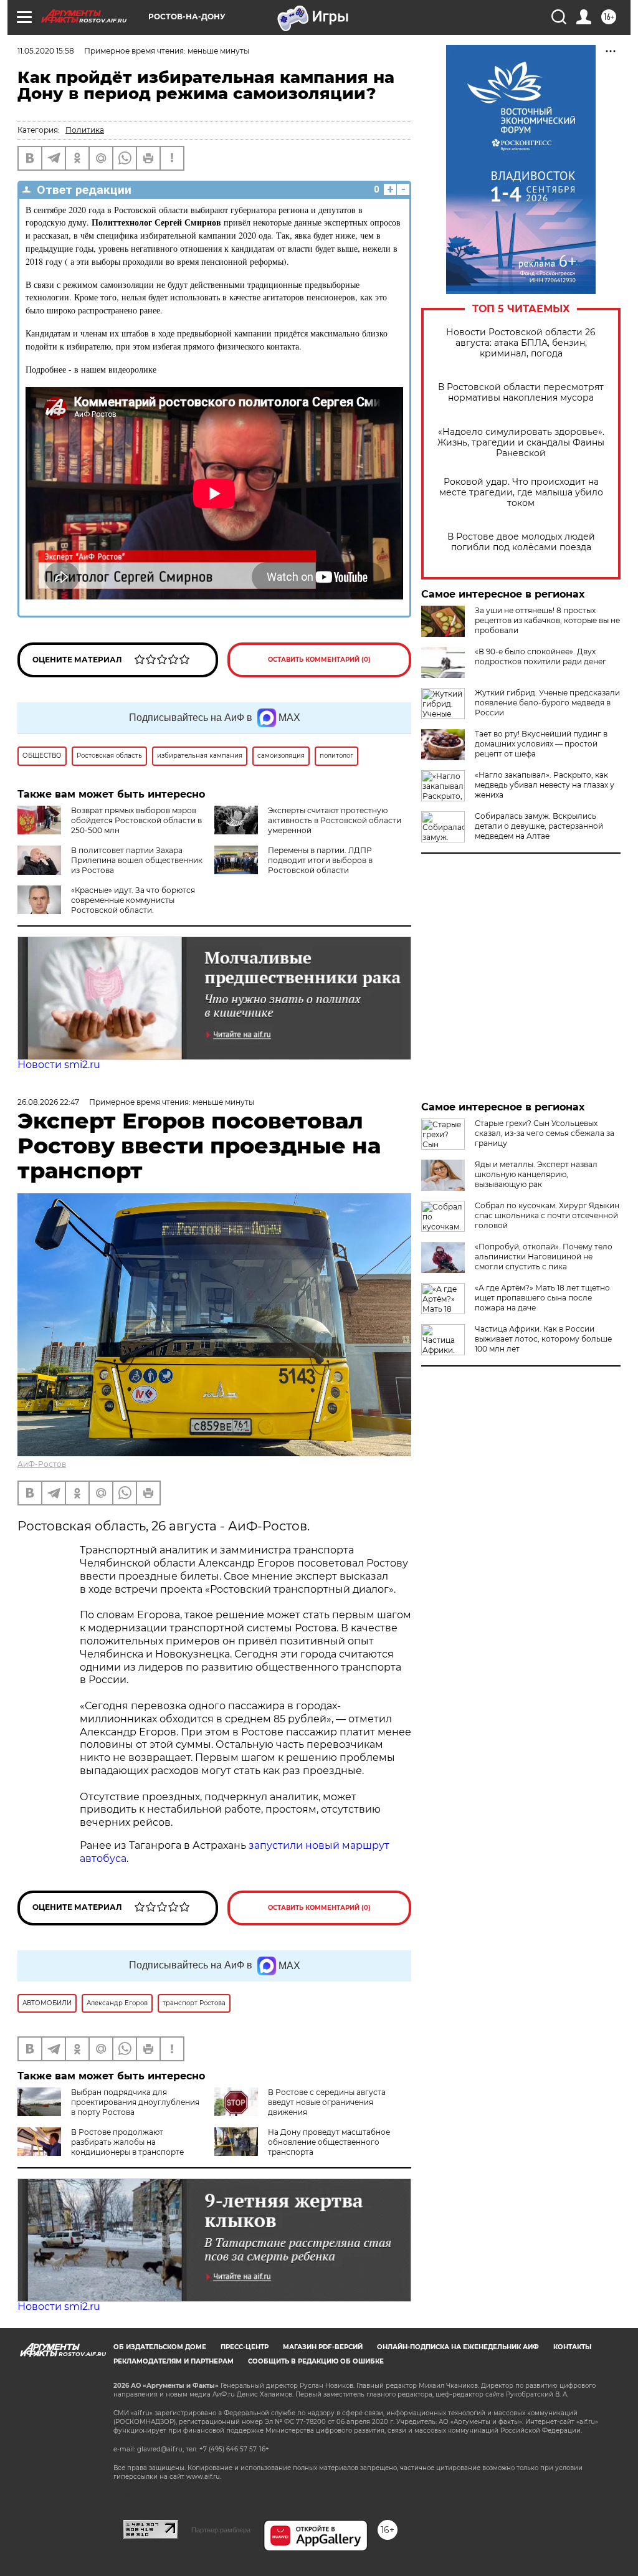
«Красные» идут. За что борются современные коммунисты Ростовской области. (133, 900)
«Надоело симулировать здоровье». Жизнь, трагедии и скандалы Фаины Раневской (521, 443)
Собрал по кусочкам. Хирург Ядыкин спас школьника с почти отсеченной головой (547, 1215)
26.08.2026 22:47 (48, 1102)
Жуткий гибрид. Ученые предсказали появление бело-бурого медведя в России (547, 703)
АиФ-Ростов (42, 1464)
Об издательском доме (160, 2347)
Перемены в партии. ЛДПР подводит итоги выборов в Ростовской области (320, 860)
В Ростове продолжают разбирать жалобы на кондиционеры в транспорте (127, 2142)
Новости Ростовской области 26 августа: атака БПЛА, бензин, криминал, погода (521, 343)
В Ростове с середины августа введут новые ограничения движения (327, 2102)
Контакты (572, 2347)
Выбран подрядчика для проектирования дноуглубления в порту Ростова (135, 2102)
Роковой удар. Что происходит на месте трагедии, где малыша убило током (521, 493)
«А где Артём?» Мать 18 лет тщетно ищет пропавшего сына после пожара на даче (542, 1298)
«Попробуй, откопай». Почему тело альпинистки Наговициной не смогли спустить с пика (544, 1257)
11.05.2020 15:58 (46, 51)
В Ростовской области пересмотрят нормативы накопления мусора (521, 393)
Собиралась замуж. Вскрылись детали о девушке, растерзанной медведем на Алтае (539, 826)
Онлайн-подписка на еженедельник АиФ (458, 2347)
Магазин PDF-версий (323, 2347)
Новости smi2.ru (59, 1065)
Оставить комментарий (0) (319, 660)
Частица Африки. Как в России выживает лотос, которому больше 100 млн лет (543, 1339)
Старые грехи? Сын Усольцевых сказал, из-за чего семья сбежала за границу (545, 1133)
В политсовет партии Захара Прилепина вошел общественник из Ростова (137, 860)
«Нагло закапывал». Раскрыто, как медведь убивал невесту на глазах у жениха (545, 785)
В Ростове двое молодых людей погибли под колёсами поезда (521, 542)
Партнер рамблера (221, 2530)
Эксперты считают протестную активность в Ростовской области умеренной (335, 820)
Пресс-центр (245, 2347)
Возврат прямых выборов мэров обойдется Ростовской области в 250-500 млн (136, 820)
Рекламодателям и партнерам (174, 2361)
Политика (85, 130)
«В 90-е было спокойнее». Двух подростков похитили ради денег (540, 656)
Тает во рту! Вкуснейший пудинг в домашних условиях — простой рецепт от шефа (541, 744)
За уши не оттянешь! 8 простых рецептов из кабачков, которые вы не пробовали (547, 620)
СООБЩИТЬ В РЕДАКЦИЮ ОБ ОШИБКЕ (316, 2361)
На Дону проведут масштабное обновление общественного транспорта (329, 2142)
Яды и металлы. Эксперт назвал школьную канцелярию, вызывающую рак (536, 1174)
